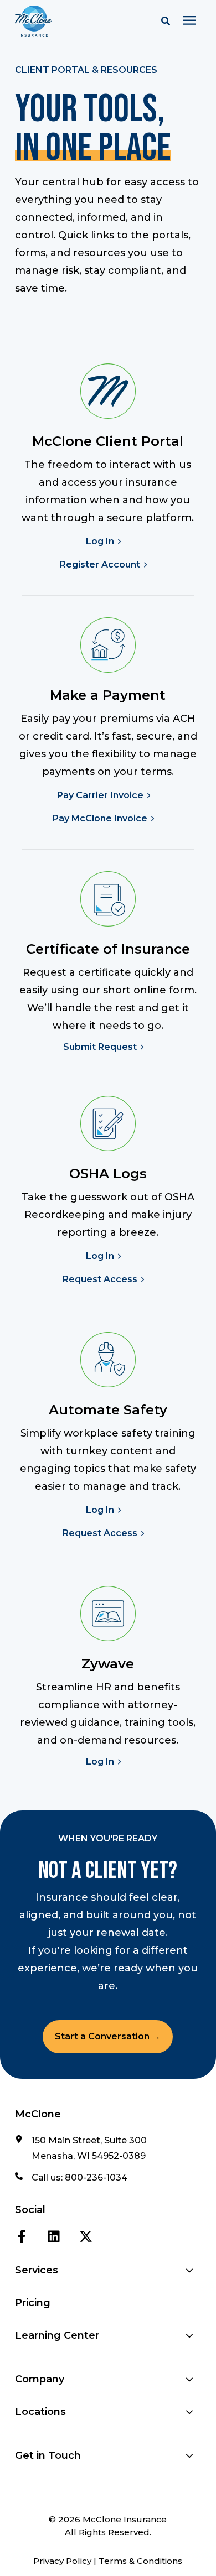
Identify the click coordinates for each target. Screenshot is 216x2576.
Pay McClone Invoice (100, 819)
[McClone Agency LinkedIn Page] (54, 2235)
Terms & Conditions (140, 2561)
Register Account (100, 565)
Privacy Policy (62, 2561)
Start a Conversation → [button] (108, 2036)
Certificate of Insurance (108, 949)
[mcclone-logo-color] (68, 21)
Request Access (100, 1279)
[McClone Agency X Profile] (86, 2235)
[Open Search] (168, 21)
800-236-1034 (96, 2177)
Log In (100, 542)
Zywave (108, 1664)
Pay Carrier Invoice (100, 795)
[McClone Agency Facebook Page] (22, 2235)
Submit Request (100, 1047)
